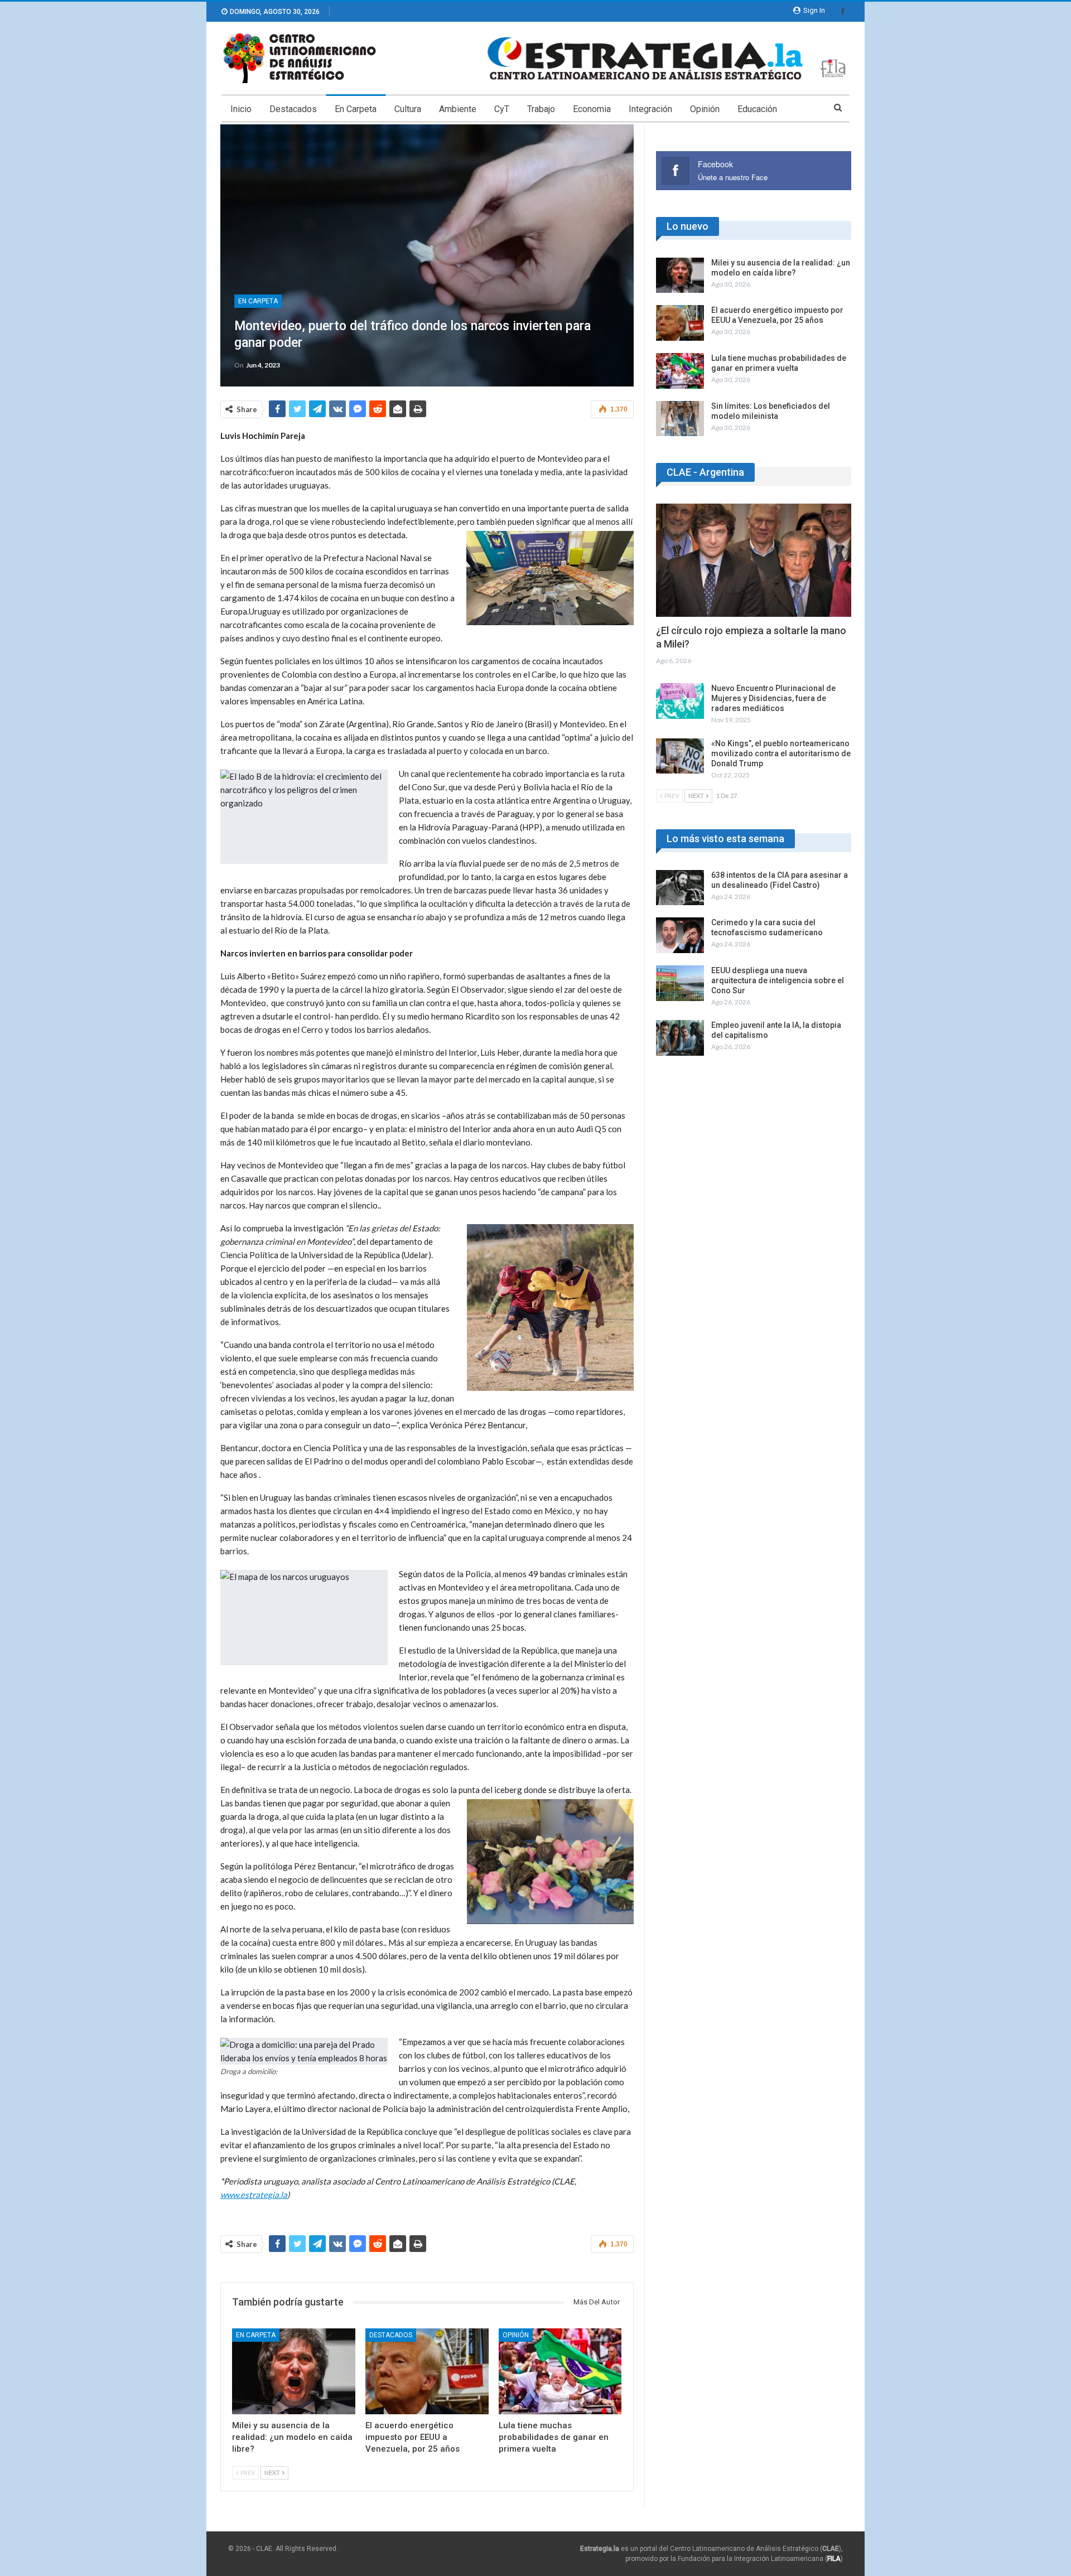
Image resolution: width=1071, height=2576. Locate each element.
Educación (757, 109)
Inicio (241, 109)
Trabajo (541, 109)
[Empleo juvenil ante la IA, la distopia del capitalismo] (680, 1038)
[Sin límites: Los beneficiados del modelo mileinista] (680, 419)
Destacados (293, 109)
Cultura (408, 109)
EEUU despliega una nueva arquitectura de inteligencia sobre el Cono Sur (778, 980)
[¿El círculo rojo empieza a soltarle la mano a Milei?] (754, 560)
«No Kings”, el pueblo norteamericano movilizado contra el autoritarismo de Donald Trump (781, 753)
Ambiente (458, 109)
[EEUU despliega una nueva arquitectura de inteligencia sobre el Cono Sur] (680, 983)
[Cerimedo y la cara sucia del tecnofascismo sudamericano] (680, 935)
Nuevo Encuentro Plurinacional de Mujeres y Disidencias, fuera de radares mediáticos (773, 698)
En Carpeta (356, 109)
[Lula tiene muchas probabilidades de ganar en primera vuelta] (560, 2372)
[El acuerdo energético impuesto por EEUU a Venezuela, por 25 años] (427, 2372)
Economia (592, 109)
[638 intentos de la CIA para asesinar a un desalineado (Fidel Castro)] (680, 888)
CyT (502, 109)
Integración (650, 109)
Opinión (705, 109)
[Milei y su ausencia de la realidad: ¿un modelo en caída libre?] (294, 2372)
